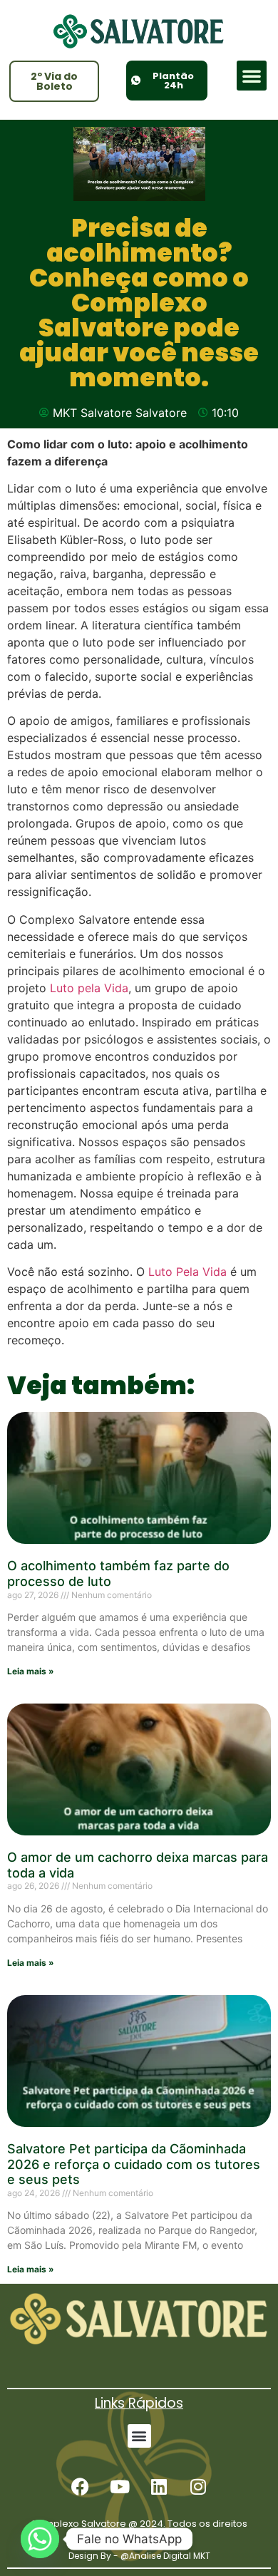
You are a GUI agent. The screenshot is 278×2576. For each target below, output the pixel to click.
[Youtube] (120, 2487)
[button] (252, 76)
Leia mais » (31, 1671)
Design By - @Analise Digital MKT (139, 2556)
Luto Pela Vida (187, 1272)
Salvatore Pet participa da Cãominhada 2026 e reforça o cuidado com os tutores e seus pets (134, 2164)
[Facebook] (81, 2487)
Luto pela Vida (89, 988)
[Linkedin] (159, 2487)
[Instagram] (198, 2487)
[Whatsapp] (40, 2539)
